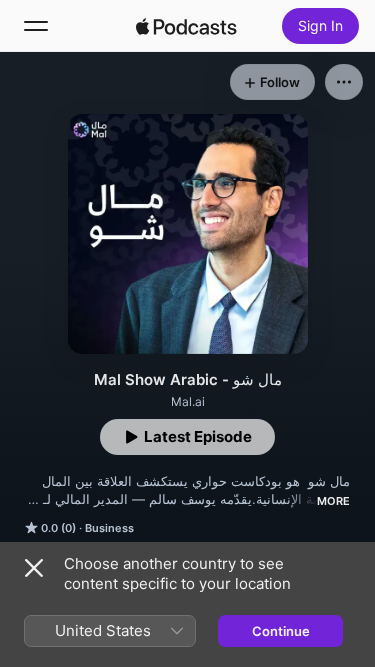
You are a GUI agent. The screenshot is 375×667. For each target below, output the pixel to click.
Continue (281, 631)
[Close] (34, 568)
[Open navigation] (36, 26)
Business (109, 528)
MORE (333, 501)
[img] (187, 26)
